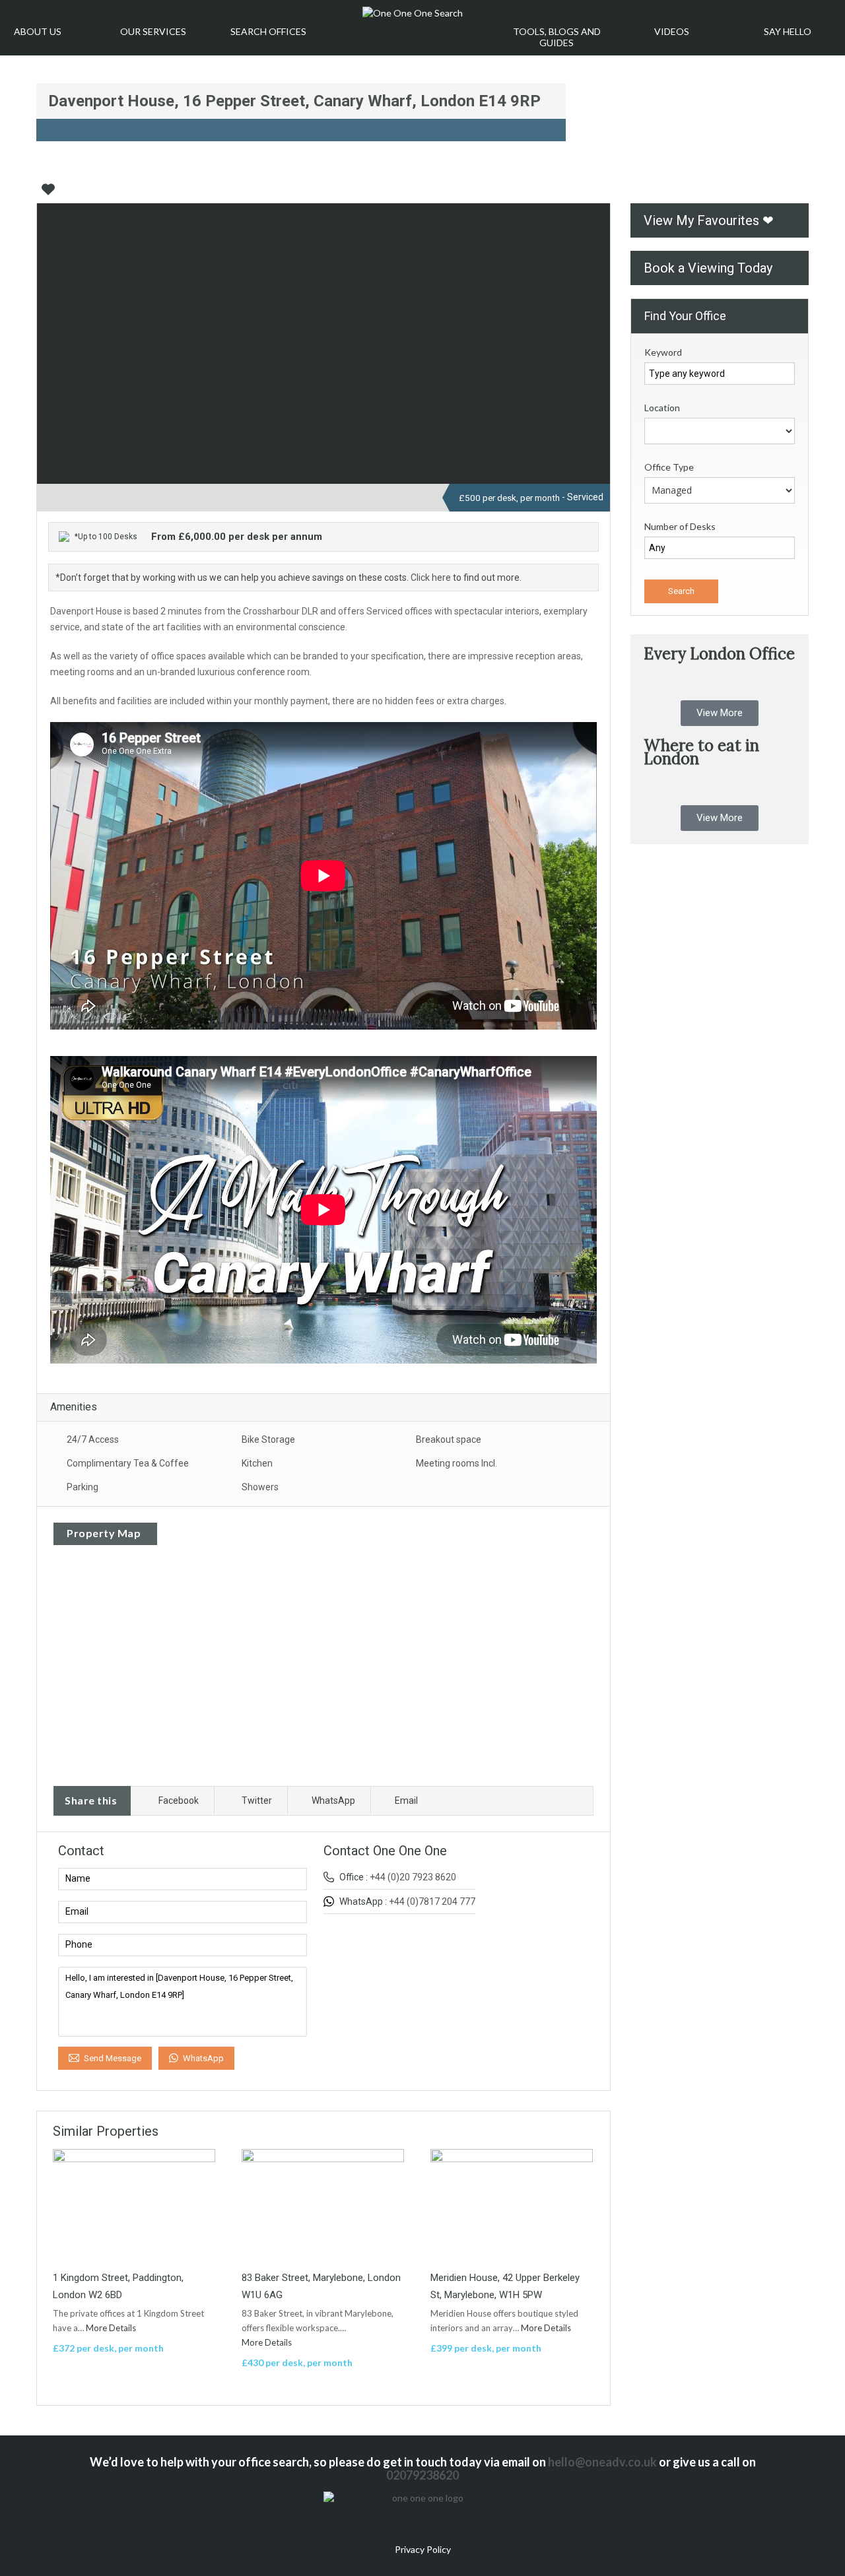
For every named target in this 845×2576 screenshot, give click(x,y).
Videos (672, 31)
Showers (260, 1487)
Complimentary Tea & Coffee (128, 1463)
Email (406, 1800)
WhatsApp (333, 1800)
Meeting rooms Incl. (456, 1463)
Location (662, 408)
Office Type (669, 467)
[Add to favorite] (48, 194)
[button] (720, 713)
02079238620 (422, 2475)
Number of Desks (680, 526)
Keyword (663, 352)
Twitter (257, 1800)
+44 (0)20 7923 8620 (413, 1877)
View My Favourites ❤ (709, 220)
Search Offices (268, 31)
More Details (112, 2328)
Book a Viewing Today (708, 268)
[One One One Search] (413, 13)
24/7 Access (93, 1439)
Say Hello (788, 31)
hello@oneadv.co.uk (602, 2462)
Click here (431, 578)
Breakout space (449, 1439)
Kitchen (257, 1463)
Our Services (153, 31)
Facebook (179, 1800)
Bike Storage (268, 1439)
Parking (83, 1487)
